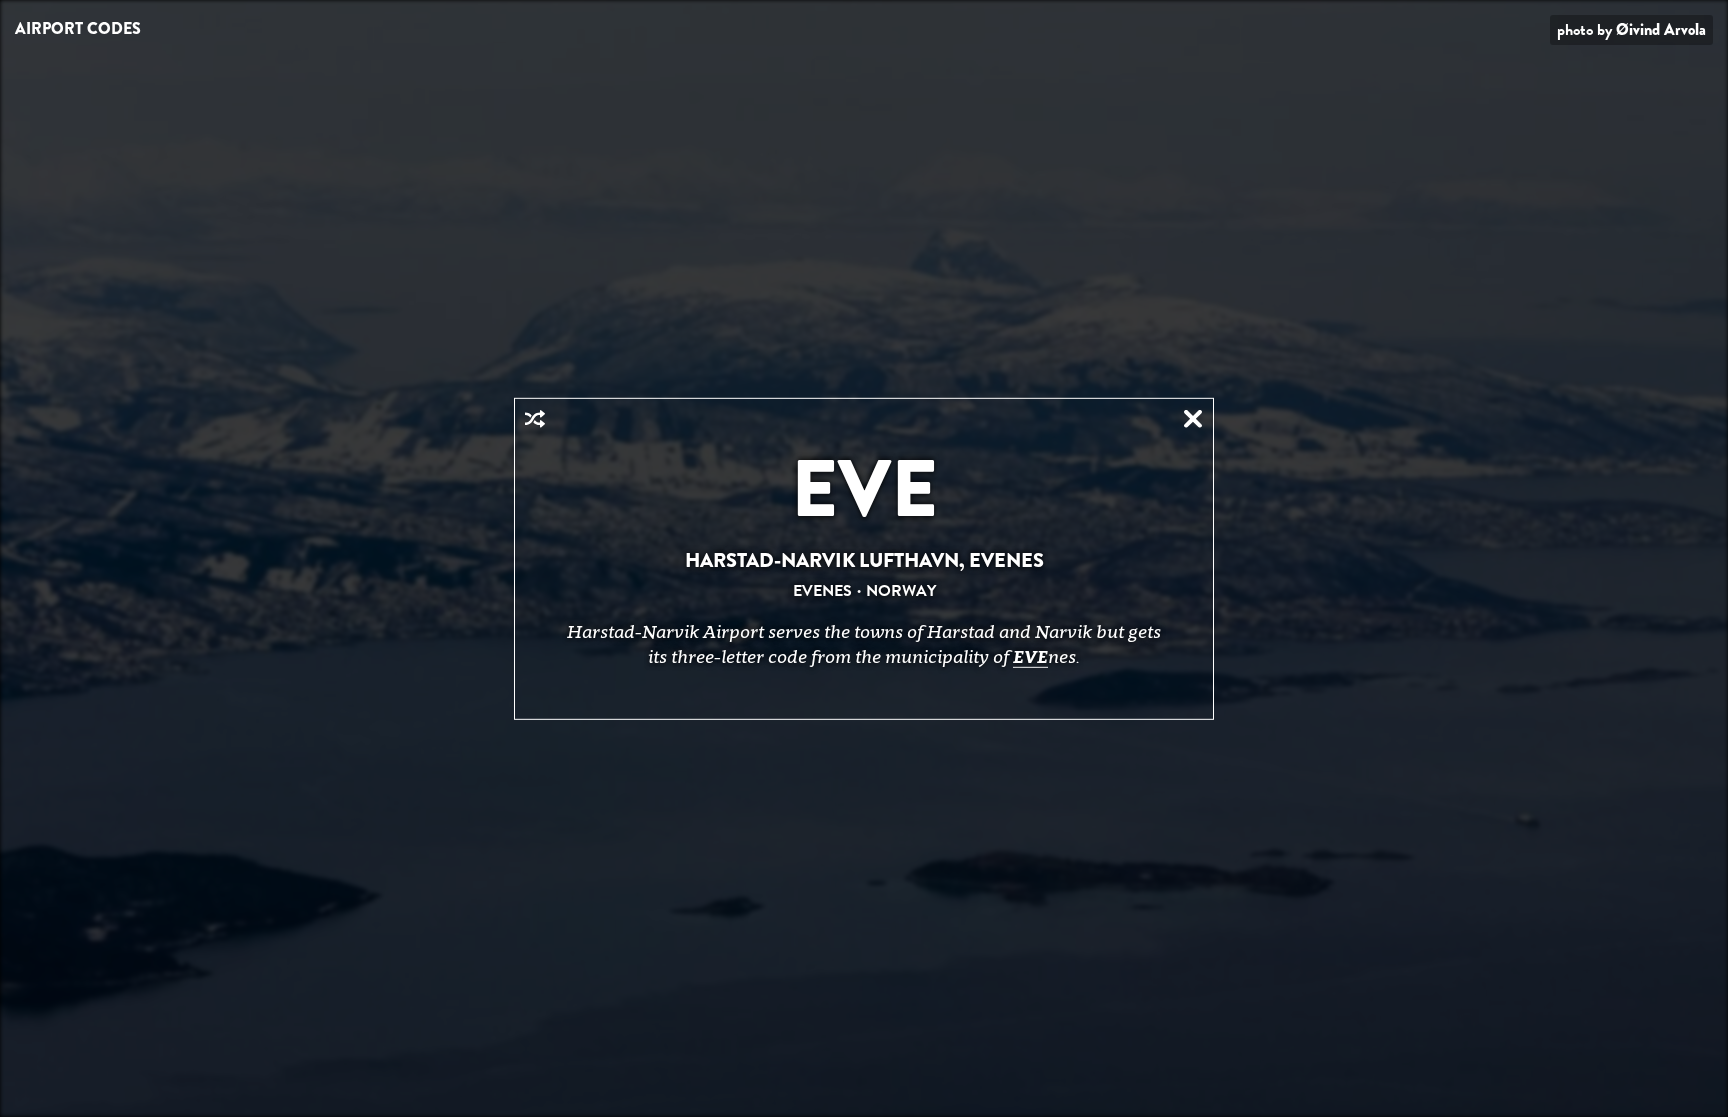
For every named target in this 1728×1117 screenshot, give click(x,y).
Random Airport (535, 418)
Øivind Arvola (1661, 29)
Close (1193, 418)
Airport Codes (78, 28)
